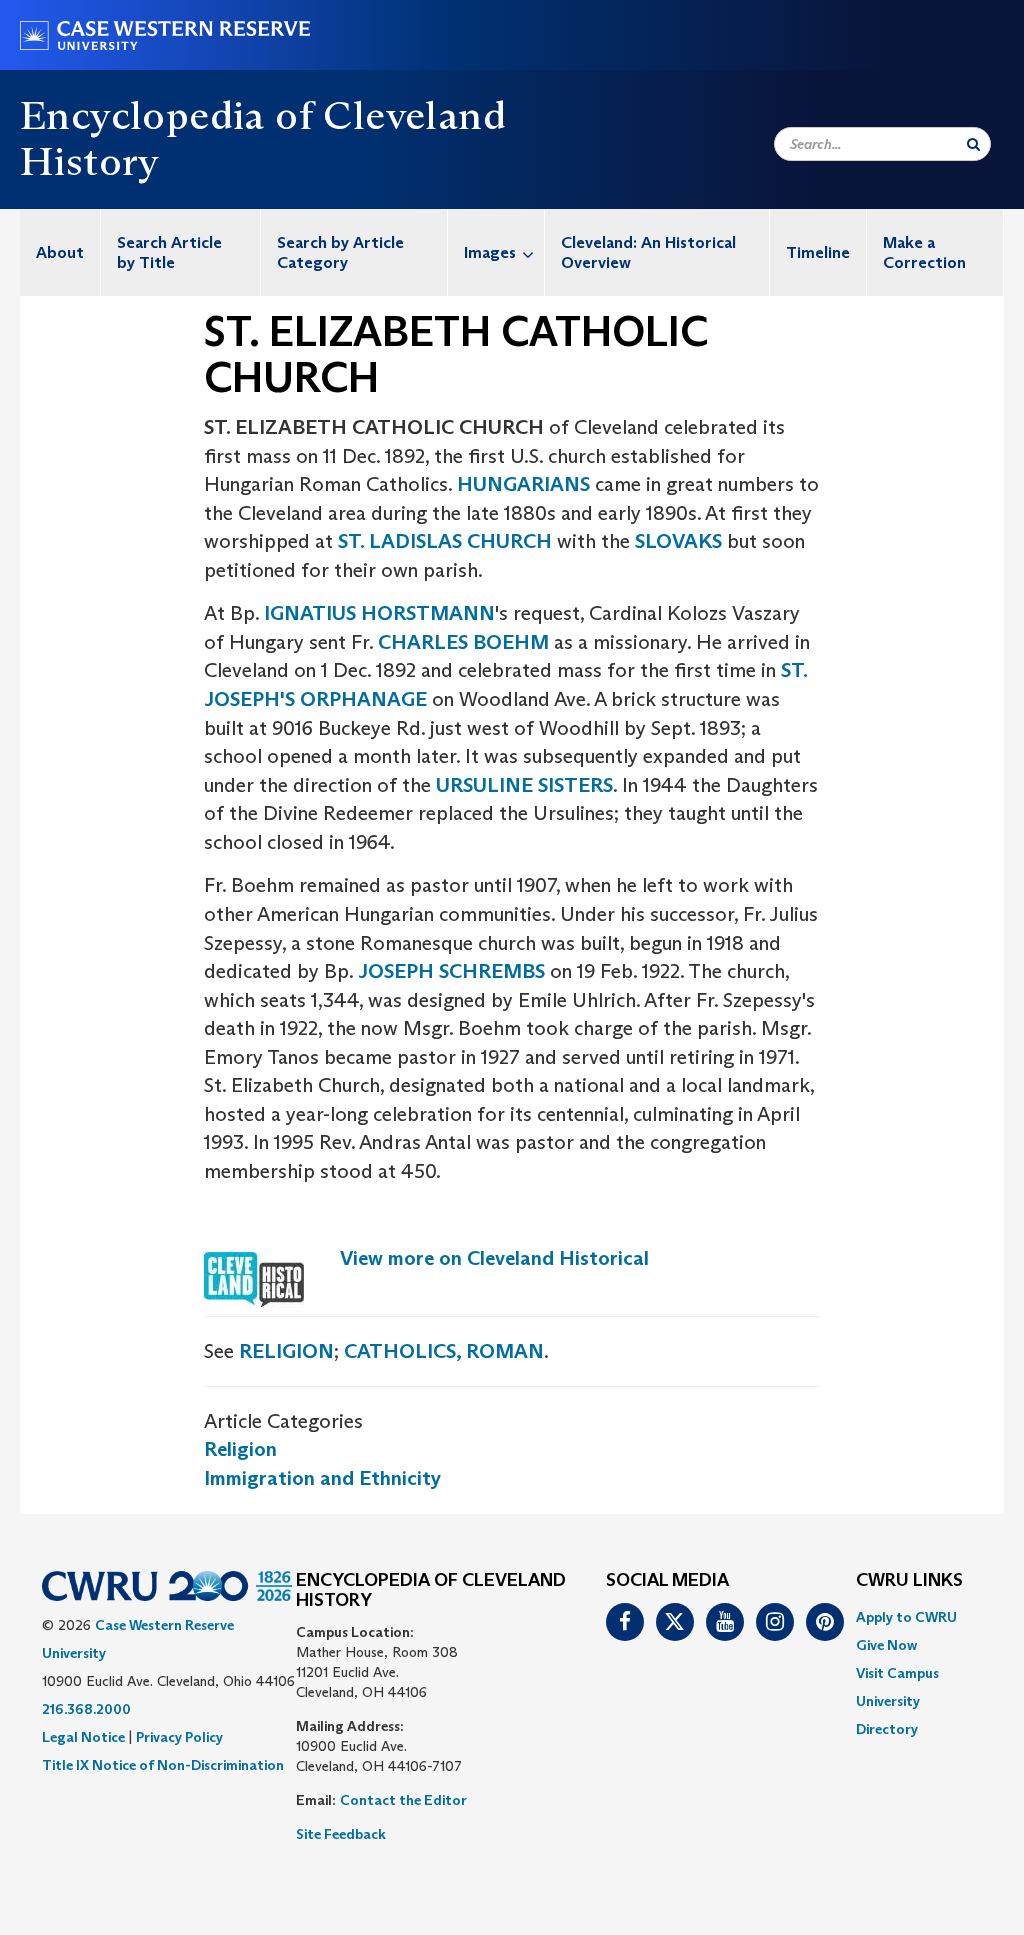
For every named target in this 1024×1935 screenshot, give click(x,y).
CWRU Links (909, 1581)
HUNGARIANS (523, 484)
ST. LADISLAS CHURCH (445, 541)
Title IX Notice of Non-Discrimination (163, 1765)
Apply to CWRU (906, 1617)
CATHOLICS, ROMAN (444, 1351)
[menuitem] (60, 252)
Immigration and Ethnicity (322, 1478)
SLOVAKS (678, 541)
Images (490, 252)
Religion (240, 1449)
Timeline (818, 252)
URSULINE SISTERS (524, 785)
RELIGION (286, 1351)
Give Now (886, 1645)
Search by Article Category (340, 252)
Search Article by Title (169, 252)
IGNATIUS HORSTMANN (379, 613)
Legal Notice (83, 1737)
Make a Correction (924, 252)
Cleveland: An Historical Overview (648, 252)
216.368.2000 (86, 1709)
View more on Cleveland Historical (494, 1258)
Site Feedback (341, 1834)
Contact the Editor (403, 1800)
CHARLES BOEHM (463, 642)
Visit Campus (897, 1673)
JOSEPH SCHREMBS (451, 971)
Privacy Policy (179, 1737)
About (60, 252)
